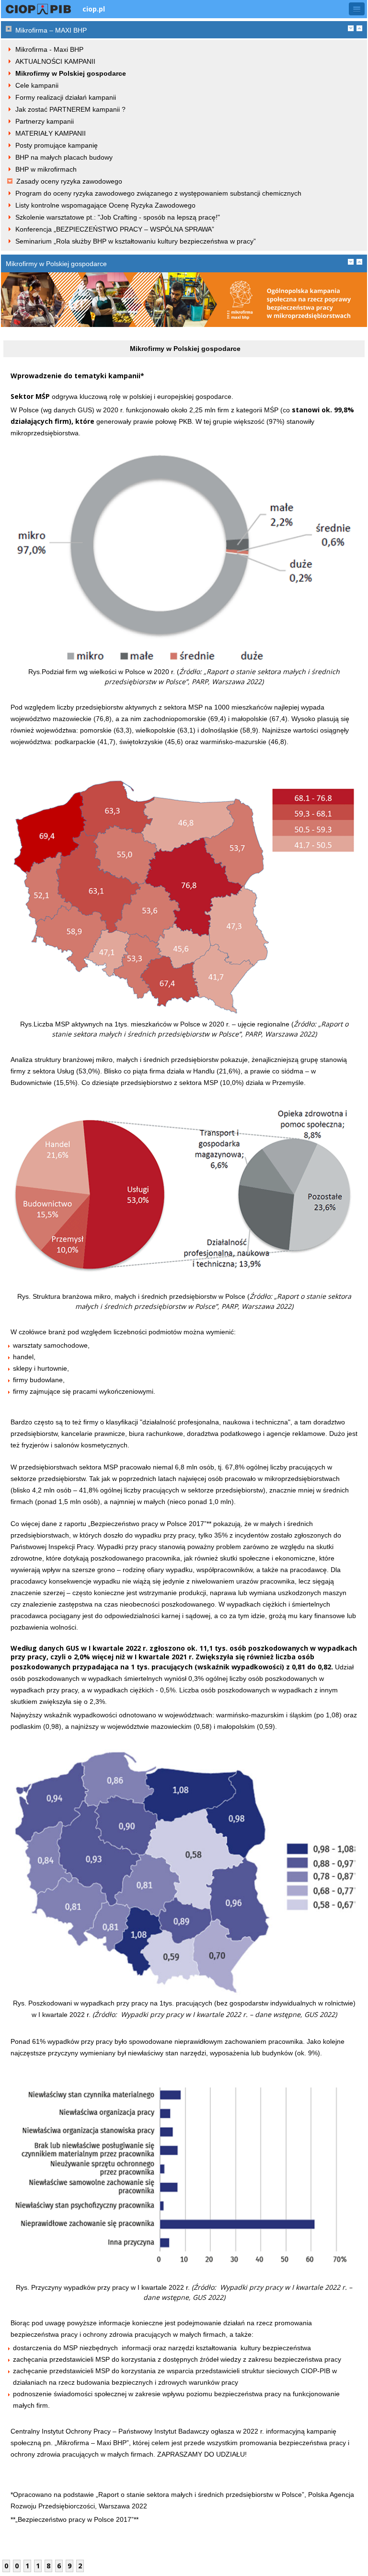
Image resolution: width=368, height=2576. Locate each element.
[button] (357, 9)
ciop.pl (94, 9)
